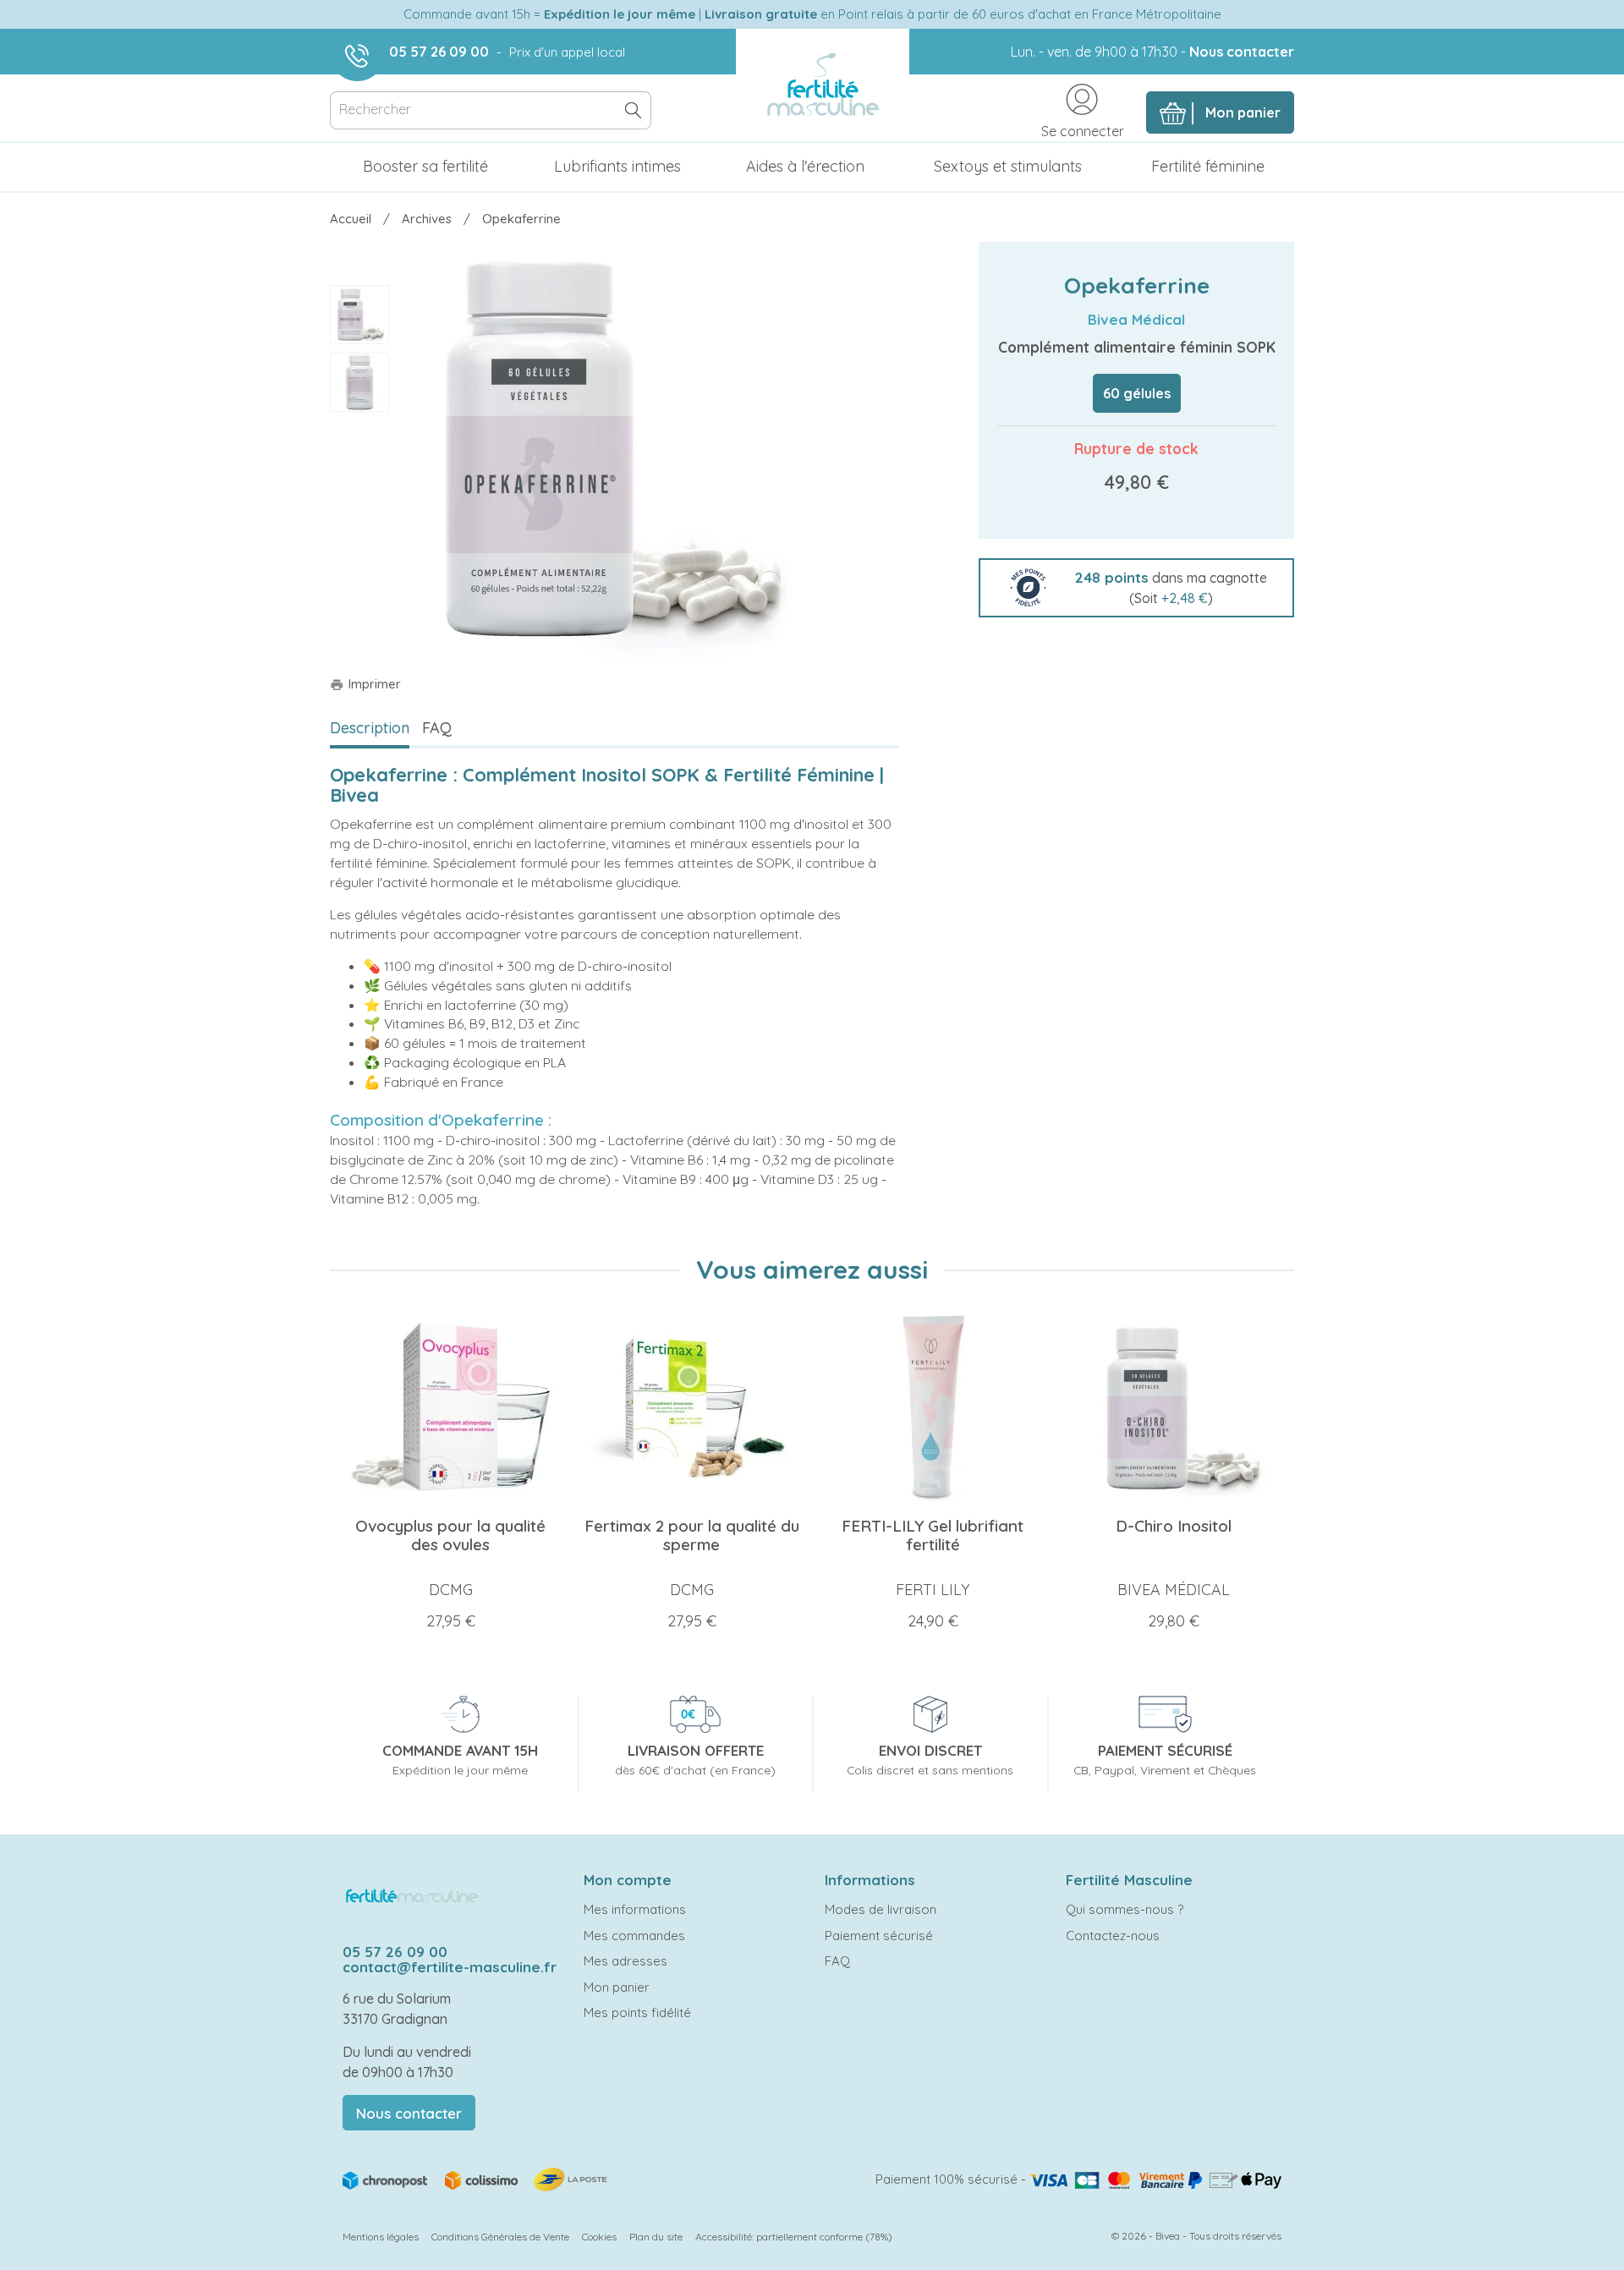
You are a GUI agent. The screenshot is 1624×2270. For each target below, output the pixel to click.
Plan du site (656, 2237)
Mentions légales (381, 2237)
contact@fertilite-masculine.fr (450, 1967)
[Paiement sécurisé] (1155, 2179)
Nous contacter (1242, 52)
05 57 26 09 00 (439, 52)
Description (370, 728)
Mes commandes (634, 1936)
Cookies (599, 2237)
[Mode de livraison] (476, 2178)
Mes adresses (625, 1961)
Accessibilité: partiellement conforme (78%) (794, 2237)
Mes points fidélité (637, 2012)
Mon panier (617, 1987)
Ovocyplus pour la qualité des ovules (450, 1535)
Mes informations (635, 1909)
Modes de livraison (881, 1909)
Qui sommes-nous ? (1125, 1909)
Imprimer (365, 684)
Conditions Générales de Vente (500, 2237)
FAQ (437, 728)
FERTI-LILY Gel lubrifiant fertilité (933, 1535)
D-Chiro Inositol (1174, 1526)
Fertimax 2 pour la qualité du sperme (692, 1535)
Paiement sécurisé (879, 1936)
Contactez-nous (1113, 1936)
